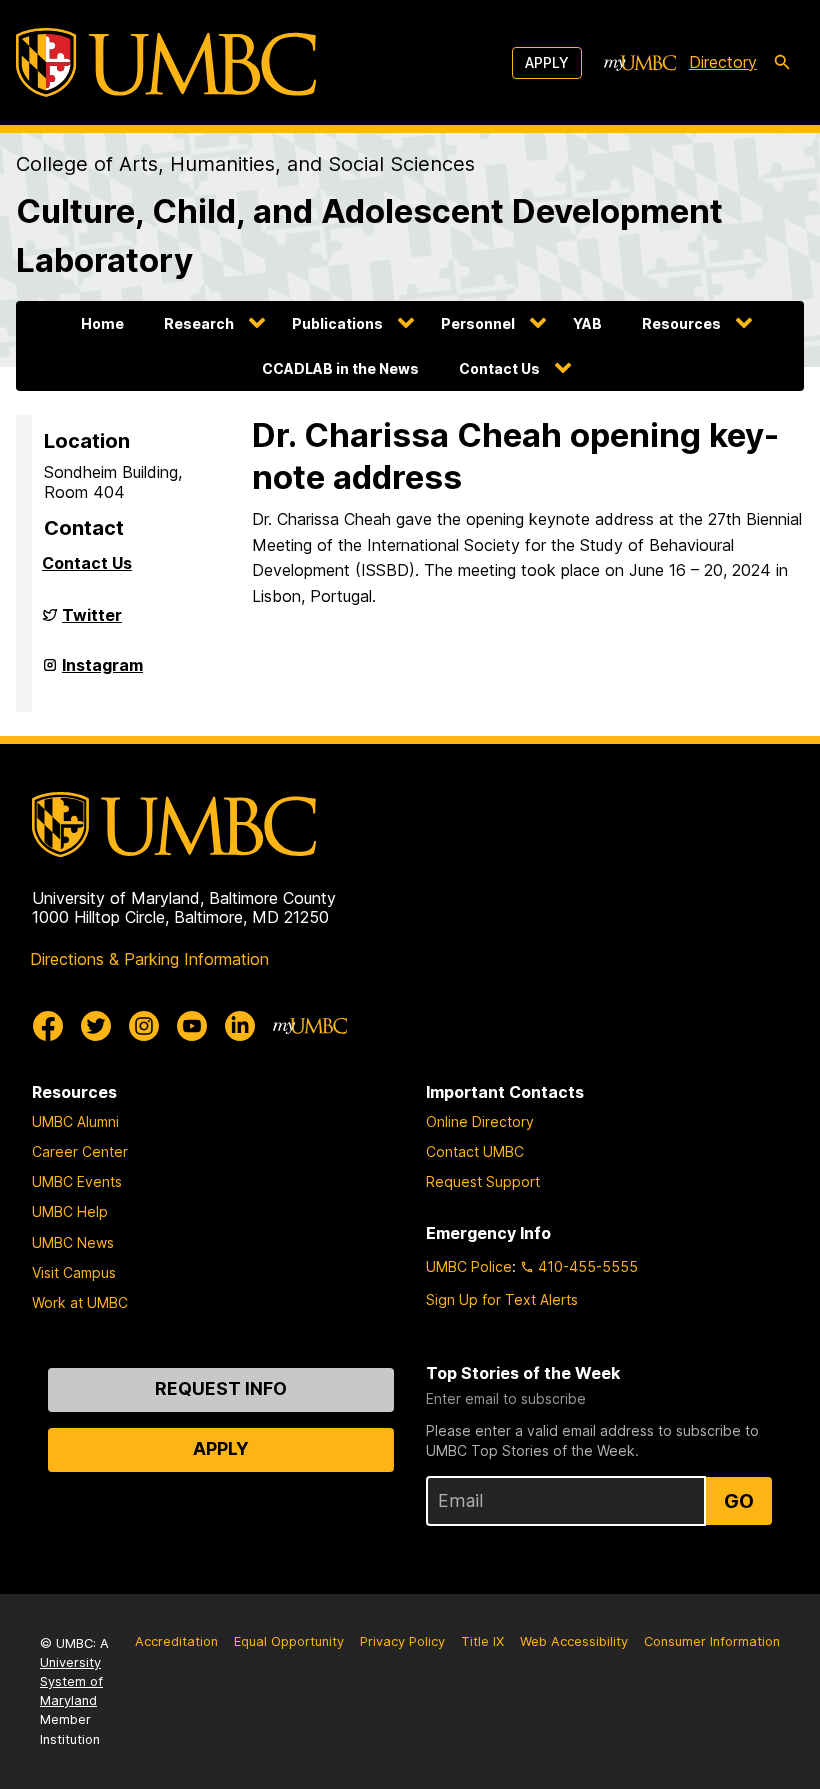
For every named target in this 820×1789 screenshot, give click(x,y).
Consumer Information (712, 1641)
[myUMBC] (640, 63)
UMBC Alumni (75, 1121)
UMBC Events (77, 1181)
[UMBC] (166, 62)
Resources (681, 323)
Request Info (221, 1388)
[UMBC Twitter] (96, 1026)
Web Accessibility (574, 1641)
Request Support (483, 1181)
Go (739, 1501)
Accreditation (176, 1641)
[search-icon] (782, 63)
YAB (587, 323)
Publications (337, 323)
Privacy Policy (402, 1641)
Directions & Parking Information (149, 959)
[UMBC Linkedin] (240, 1026)
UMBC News (73, 1242)
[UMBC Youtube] (192, 1026)
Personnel (478, 323)
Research (199, 323)
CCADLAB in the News (340, 368)
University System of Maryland (71, 1681)
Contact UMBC (475, 1151)
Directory (723, 62)
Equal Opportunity (289, 1641)
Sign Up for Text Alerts (502, 1299)
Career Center (80, 1151)
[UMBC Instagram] (144, 1026)
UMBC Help (70, 1211)
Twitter (92, 623)
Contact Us (499, 368)
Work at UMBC (80, 1302)
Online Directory (480, 1121)
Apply (547, 62)
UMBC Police (469, 1266)
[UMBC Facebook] (48, 1026)
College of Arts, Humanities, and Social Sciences (245, 164)
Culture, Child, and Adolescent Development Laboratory (369, 235)
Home (102, 323)
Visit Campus (74, 1272)
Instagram (102, 673)
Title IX (482, 1641)
